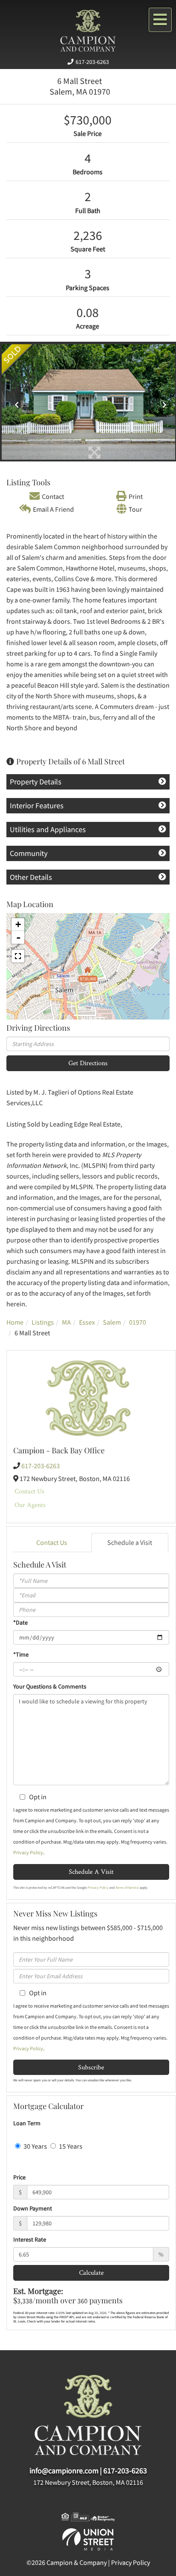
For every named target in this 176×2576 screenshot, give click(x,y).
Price (19, 2177)
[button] (15, 402)
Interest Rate (30, 2239)
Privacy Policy (28, 1852)
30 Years (35, 2146)
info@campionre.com (64, 2471)
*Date (21, 1622)
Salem (112, 1322)
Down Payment (33, 2208)
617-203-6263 (92, 62)
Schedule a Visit (130, 1542)
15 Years (70, 2146)
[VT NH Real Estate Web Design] (88, 2539)
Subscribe (91, 2067)
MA (66, 1322)
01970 (138, 1322)
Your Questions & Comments (50, 1686)
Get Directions (88, 1063)
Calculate (91, 2272)
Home (15, 1322)
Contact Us (29, 1491)
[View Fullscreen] (18, 956)
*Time (21, 1654)
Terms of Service (127, 1887)
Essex (87, 1322)
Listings (43, 1322)
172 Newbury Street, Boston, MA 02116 (88, 2482)
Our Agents (30, 1505)
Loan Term (27, 2123)
